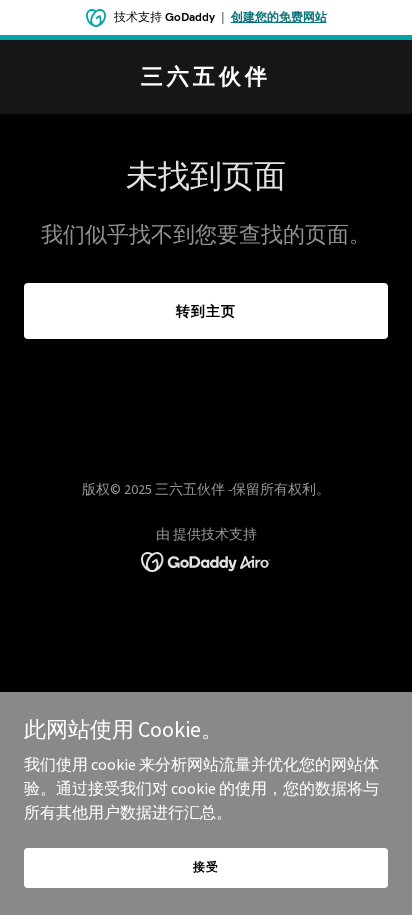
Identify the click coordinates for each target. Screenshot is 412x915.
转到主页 (206, 311)
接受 (206, 866)
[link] (206, 78)
